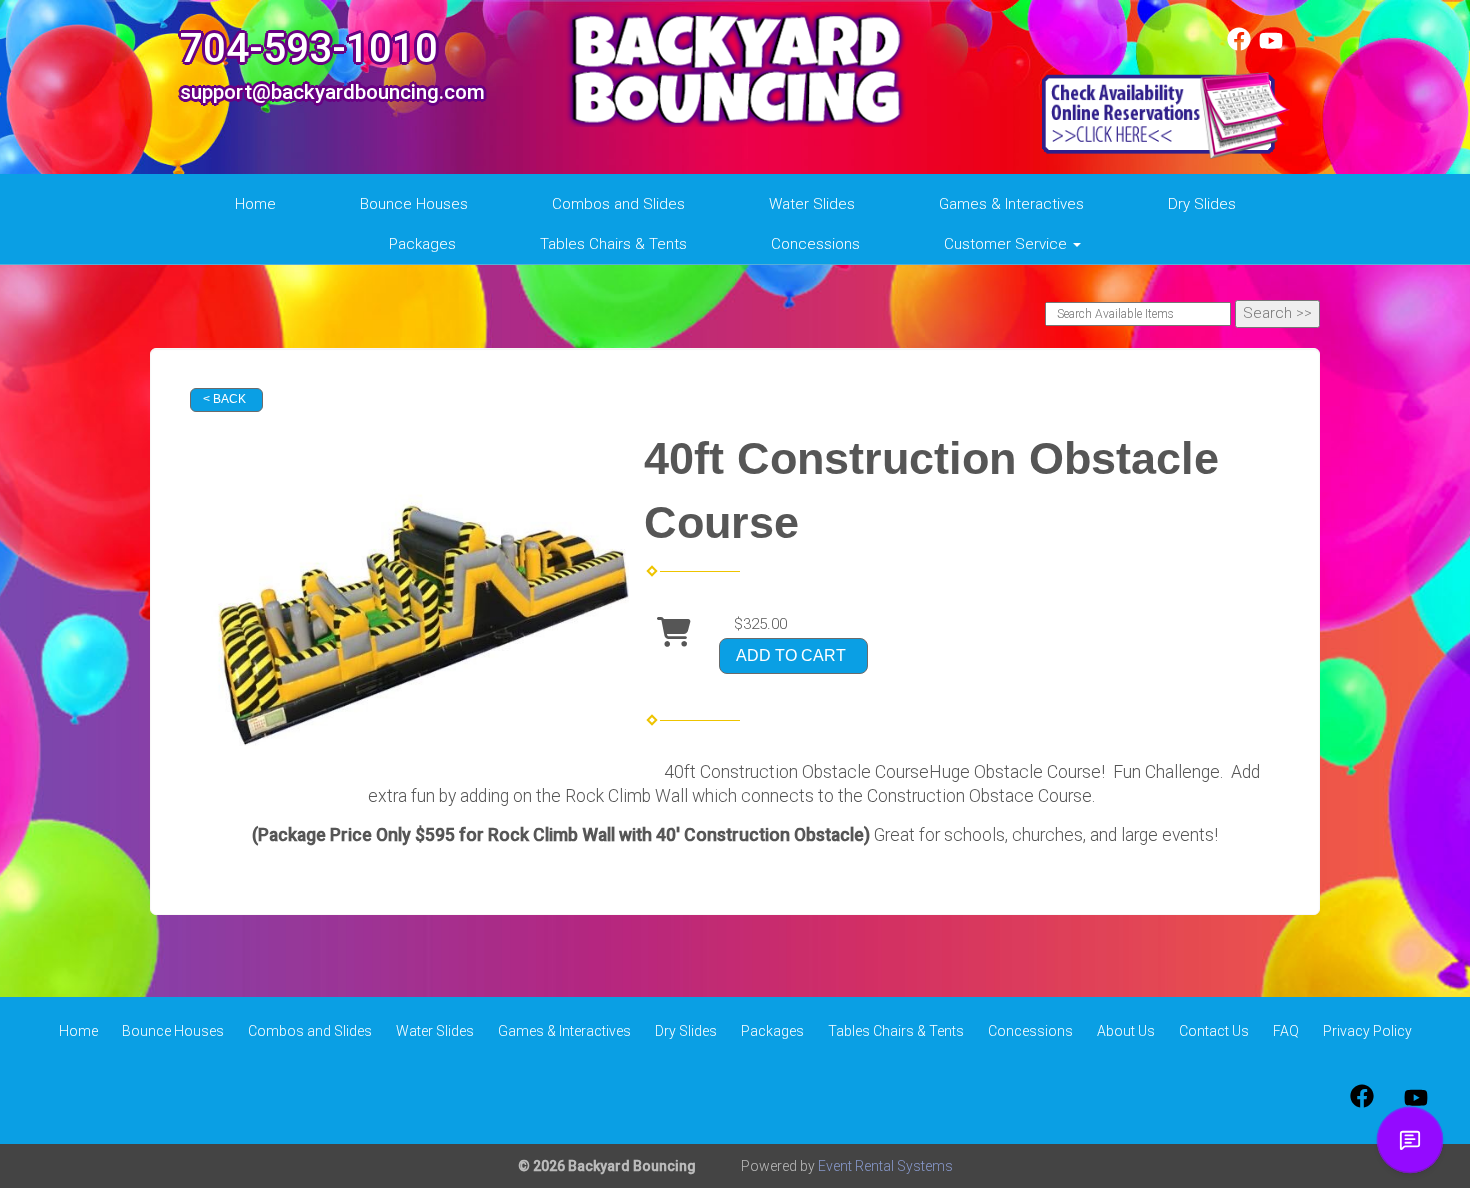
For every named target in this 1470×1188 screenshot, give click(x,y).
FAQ (1286, 1031)
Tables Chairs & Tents (613, 244)
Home (255, 204)
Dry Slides (1202, 204)
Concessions (815, 244)
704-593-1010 (309, 48)
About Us (1126, 1031)
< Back (224, 399)
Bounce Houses (414, 204)
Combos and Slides (618, 204)
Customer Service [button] (1007, 244)
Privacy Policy (1367, 1031)
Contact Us (1214, 1031)
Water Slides (812, 204)
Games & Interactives (1011, 204)
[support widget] (1410, 1140)
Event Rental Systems (885, 1166)
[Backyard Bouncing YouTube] (1271, 46)
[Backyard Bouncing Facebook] (1239, 46)
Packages (422, 244)
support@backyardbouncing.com (332, 92)
